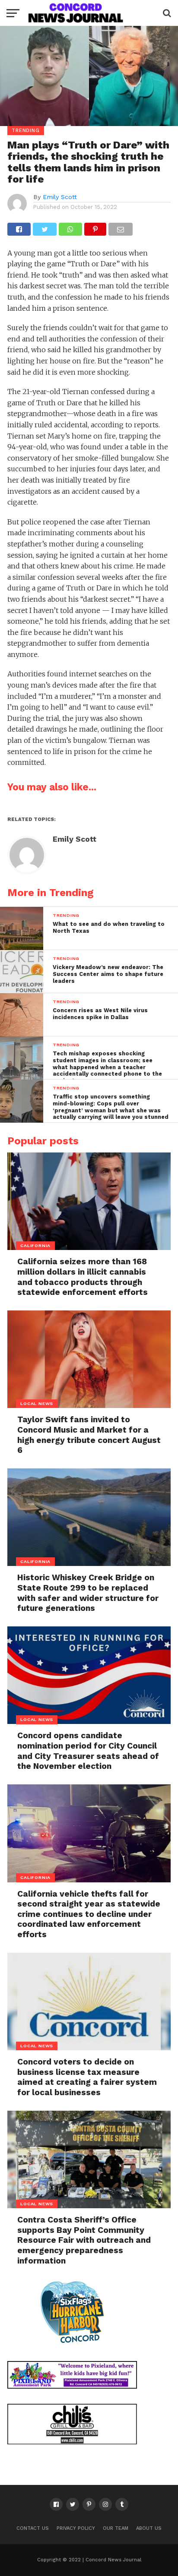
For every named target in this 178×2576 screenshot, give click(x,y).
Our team (116, 2528)
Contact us (33, 2528)
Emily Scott (60, 197)
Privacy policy (76, 2528)
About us (149, 2528)
